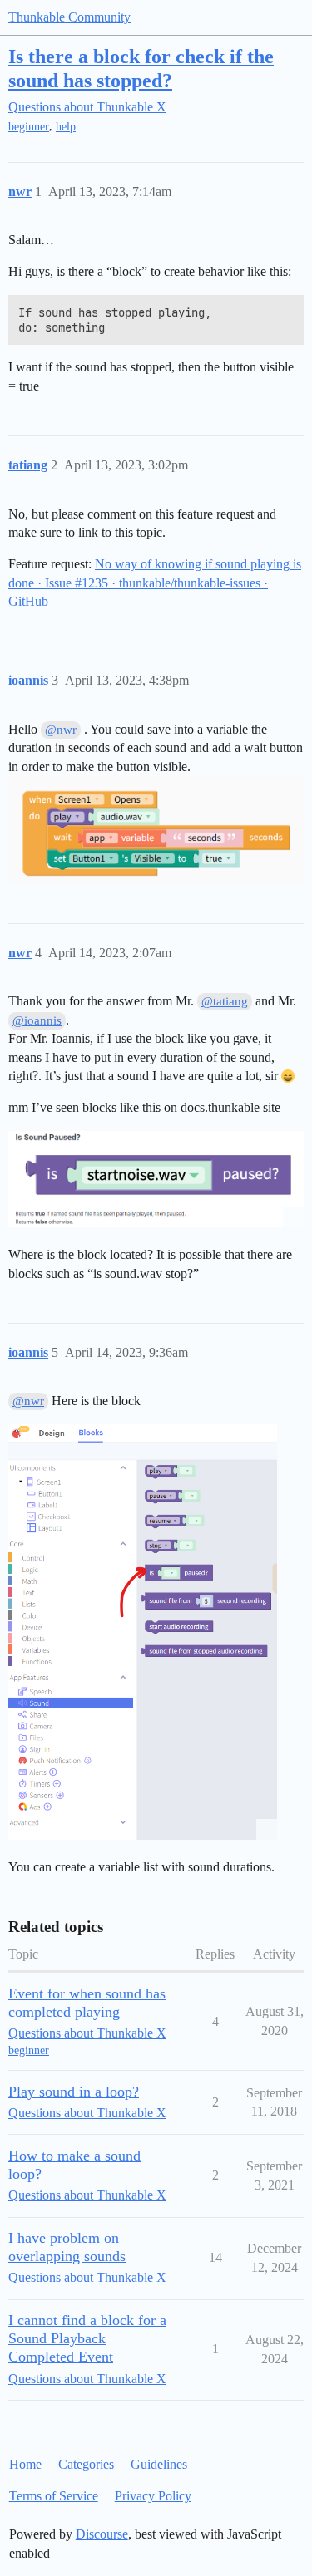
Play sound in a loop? (74, 2092)
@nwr (61, 730)
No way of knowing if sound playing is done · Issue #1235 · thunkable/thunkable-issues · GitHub (155, 583)
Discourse (102, 2534)
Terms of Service (54, 2496)
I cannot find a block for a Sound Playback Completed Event (87, 2338)
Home (25, 2464)
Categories (86, 2464)
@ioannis (37, 1020)
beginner (29, 127)
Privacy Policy (153, 2496)
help (66, 127)
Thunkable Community (69, 17)
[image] (156, 1179)
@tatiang (225, 1001)
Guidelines (159, 2464)
